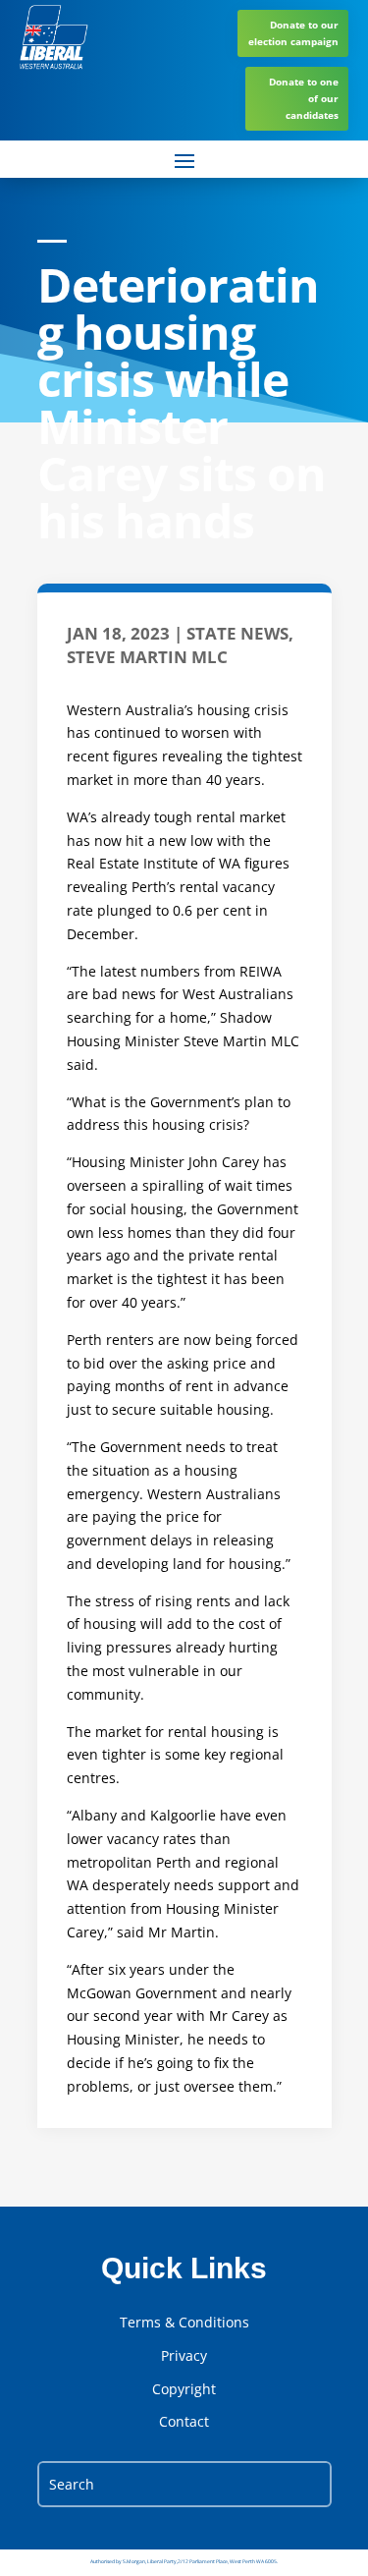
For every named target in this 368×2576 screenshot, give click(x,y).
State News (237, 633)
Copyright (184, 2389)
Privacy (184, 2356)
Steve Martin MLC (147, 657)
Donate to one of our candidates (304, 98)
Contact (184, 2422)
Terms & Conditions (184, 2323)
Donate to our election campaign (293, 33)
